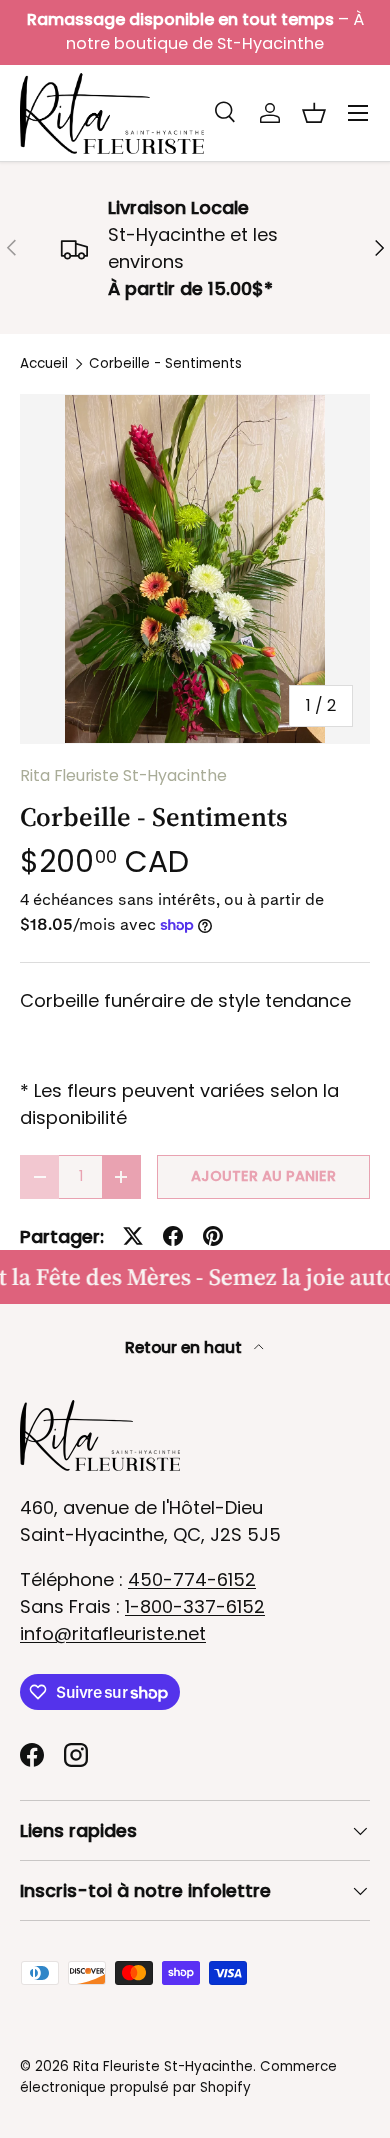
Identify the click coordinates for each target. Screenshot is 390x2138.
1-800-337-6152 (195, 1606)
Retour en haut (185, 1347)
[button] (314, 113)
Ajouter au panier (263, 1176)
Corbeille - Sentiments (165, 364)
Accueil (44, 364)
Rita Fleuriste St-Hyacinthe (123, 775)
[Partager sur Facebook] (173, 1236)
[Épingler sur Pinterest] (213, 1236)
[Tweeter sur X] (133, 1236)
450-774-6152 (192, 1579)
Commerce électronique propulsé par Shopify (178, 2076)
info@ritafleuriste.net (113, 1633)
